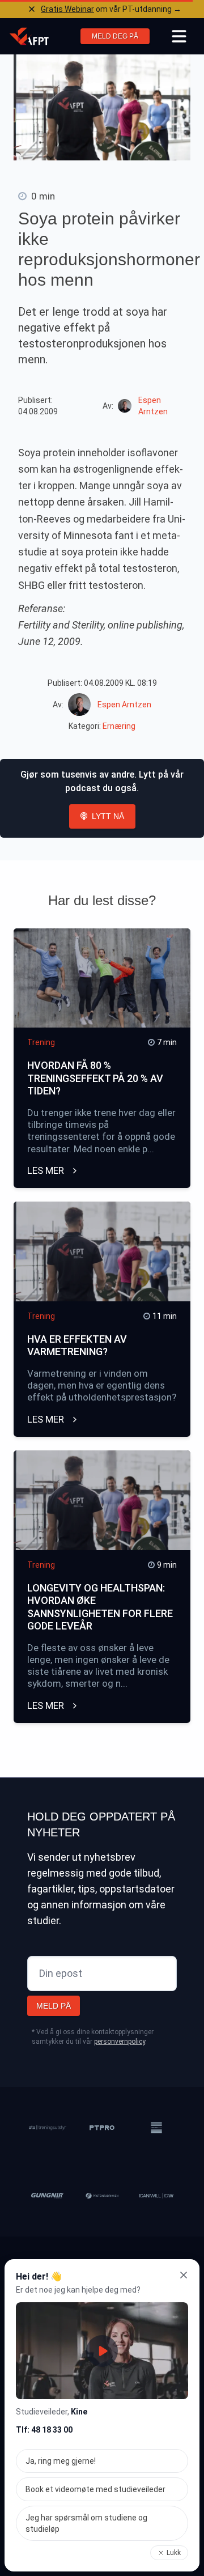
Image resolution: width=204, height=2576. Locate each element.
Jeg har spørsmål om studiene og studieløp (86, 2523)
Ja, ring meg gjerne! (61, 2461)
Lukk (174, 2553)
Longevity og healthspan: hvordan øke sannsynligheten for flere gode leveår (100, 1607)
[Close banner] (32, 9)
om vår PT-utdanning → (111, 9)
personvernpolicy (120, 2042)
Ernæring (119, 726)
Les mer (47, 1170)
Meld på (54, 2006)
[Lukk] (184, 2275)
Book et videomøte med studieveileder (95, 2489)
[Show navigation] (179, 36)
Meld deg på (115, 36)
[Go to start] (29, 36)
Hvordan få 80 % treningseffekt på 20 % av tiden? (95, 1078)
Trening (41, 1042)
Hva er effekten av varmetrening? (77, 1346)
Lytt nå (108, 816)
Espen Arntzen (124, 705)
